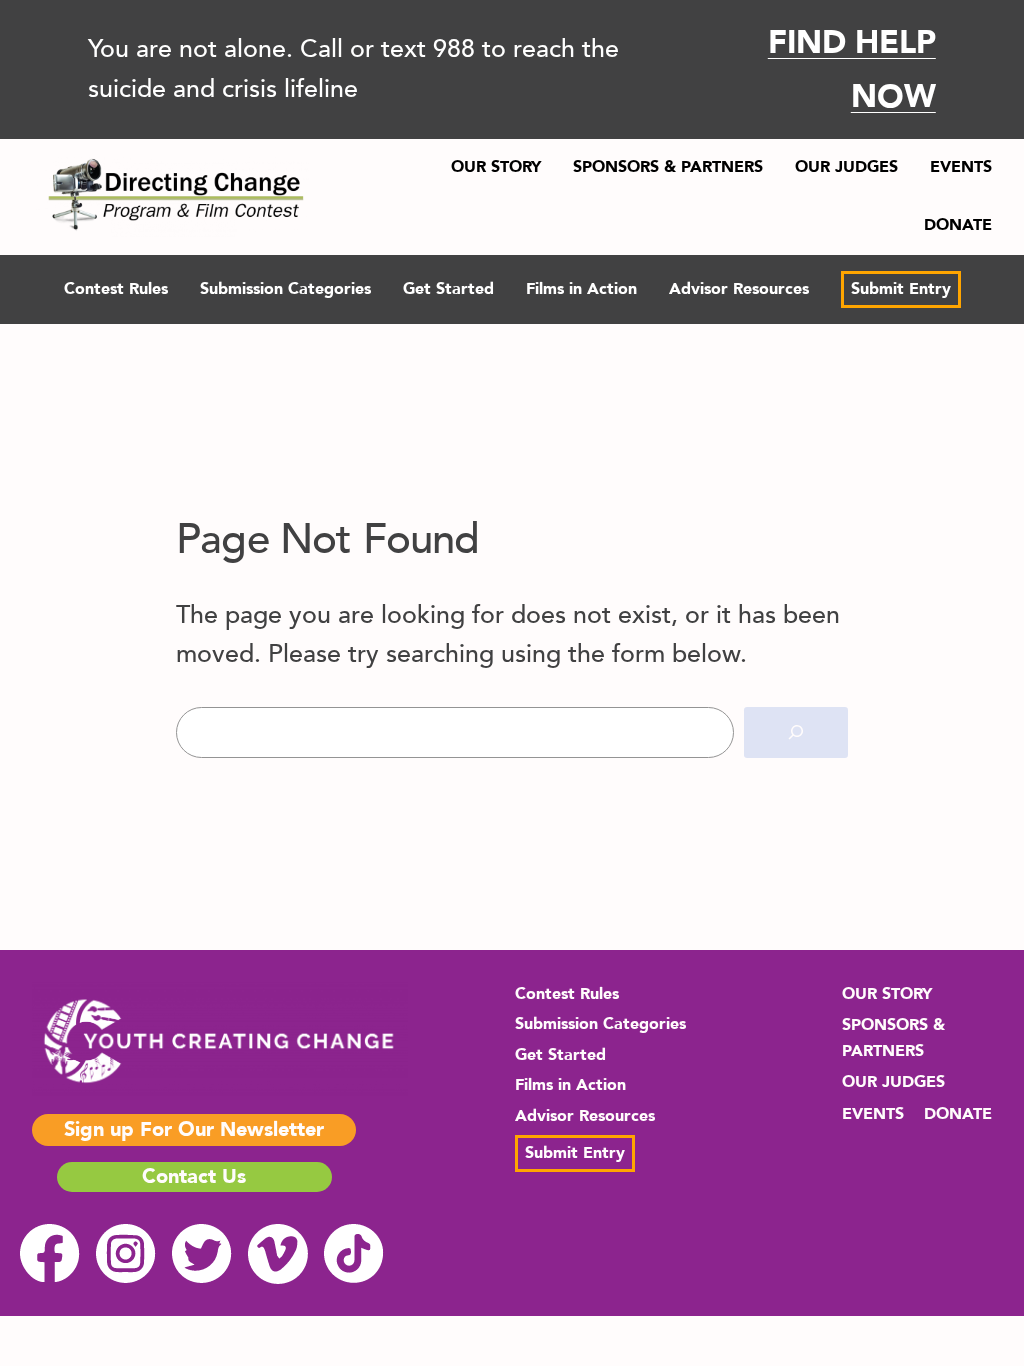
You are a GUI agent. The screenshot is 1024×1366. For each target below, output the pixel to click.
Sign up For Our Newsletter (194, 1129)
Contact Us (194, 1176)
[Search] (796, 732)
